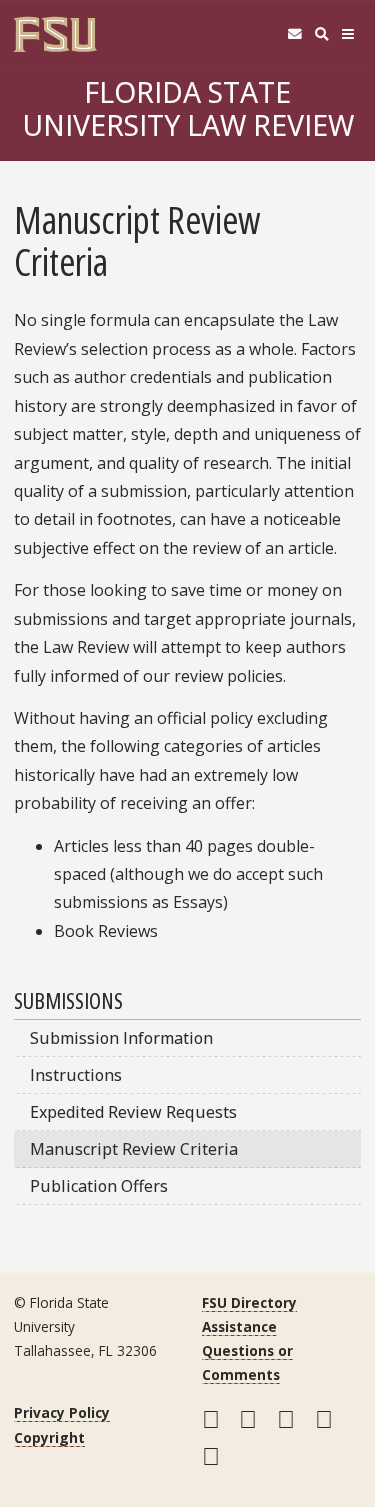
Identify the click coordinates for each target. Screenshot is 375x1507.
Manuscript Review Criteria (134, 1149)
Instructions (76, 1075)
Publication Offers (99, 1186)
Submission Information (121, 1038)
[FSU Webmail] (294, 34)
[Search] (321, 34)
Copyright (49, 1437)
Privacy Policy (62, 1412)
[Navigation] (348, 34)
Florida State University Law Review (188, 108)
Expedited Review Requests (133, 1112)
